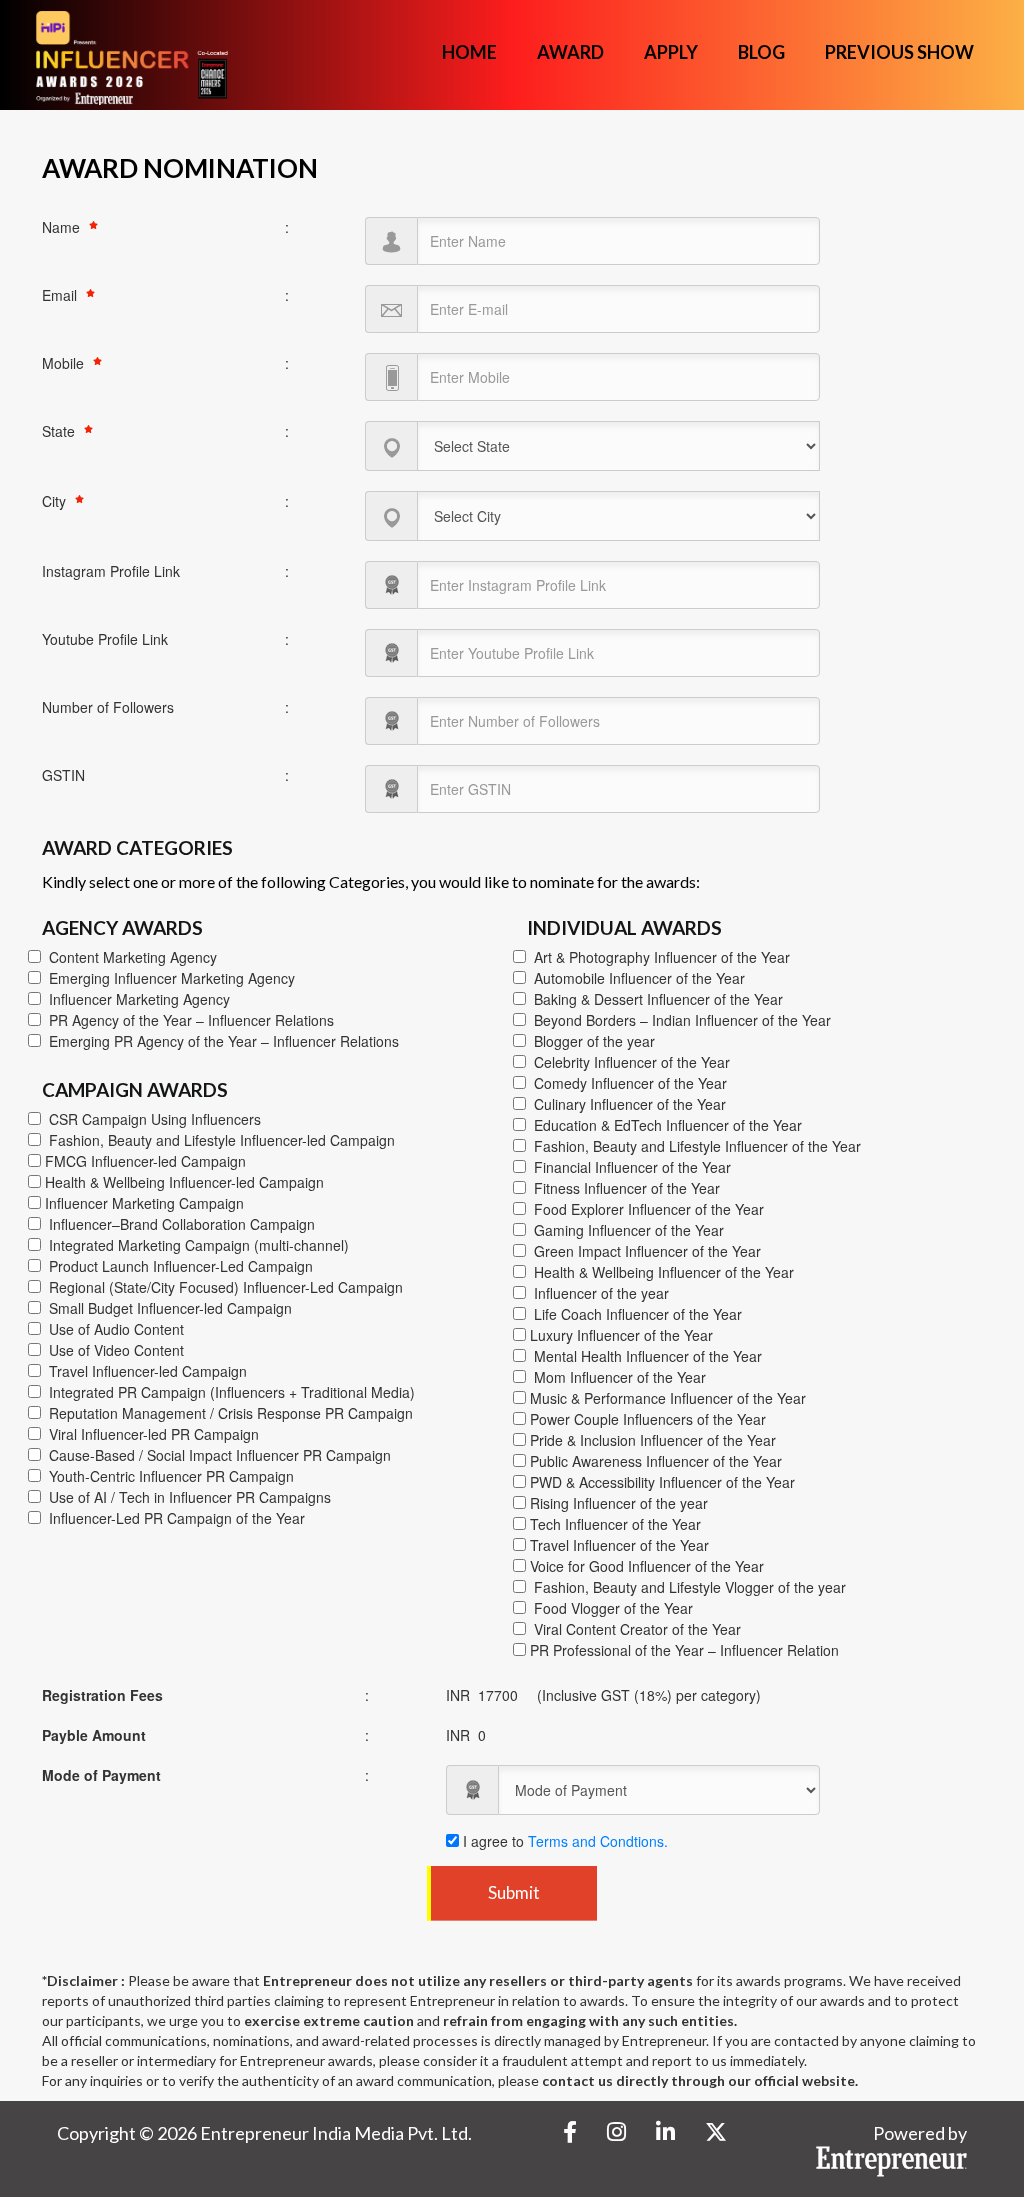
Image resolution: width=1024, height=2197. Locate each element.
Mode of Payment (101, 1775)
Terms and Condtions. (598, 1841)
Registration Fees (102, 1695)
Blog (761, 52)
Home (469, 52)
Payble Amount (94, 1735)
